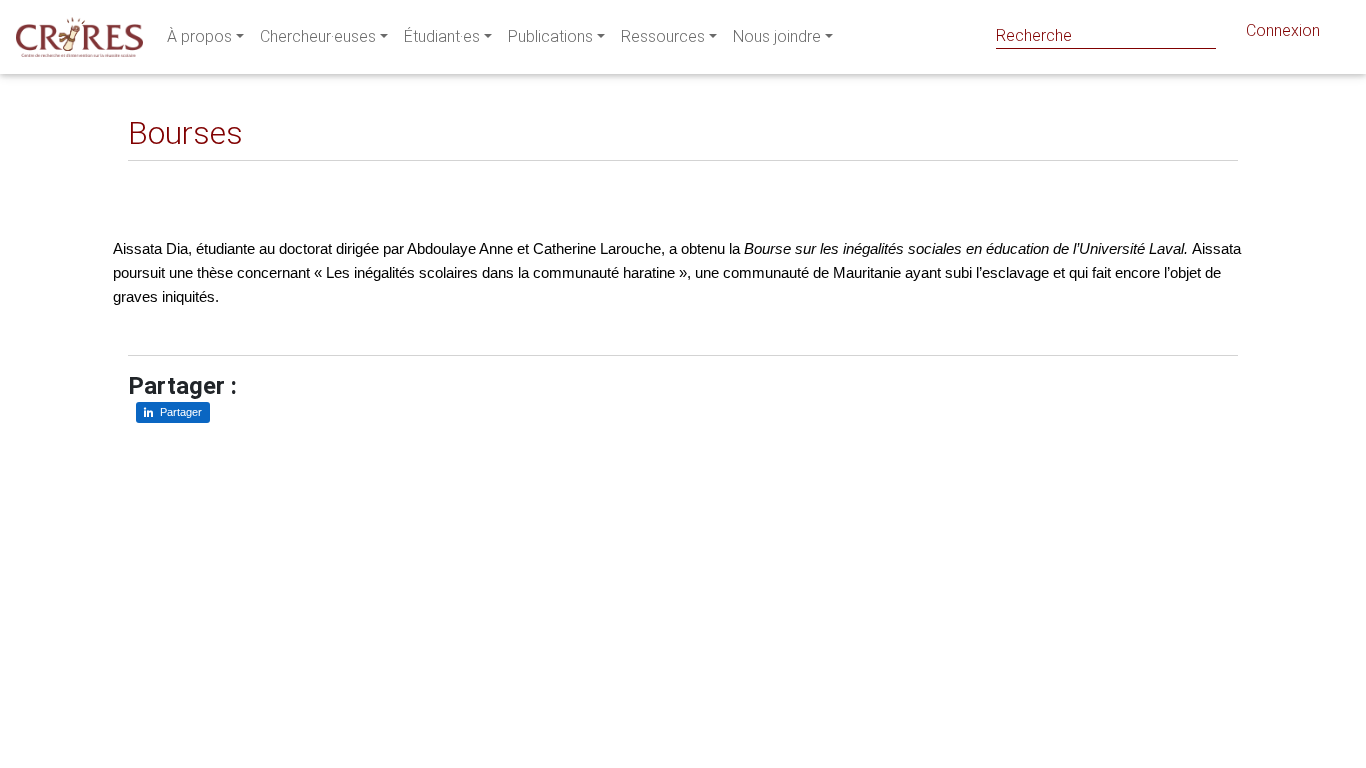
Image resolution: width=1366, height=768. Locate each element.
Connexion (1283, 30)
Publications (550, 36)
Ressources (663, 36)
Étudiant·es (442, 36)
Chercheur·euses (318, 36)
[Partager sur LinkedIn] (157, 176)
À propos (199, 36)
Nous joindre (777, 36)
